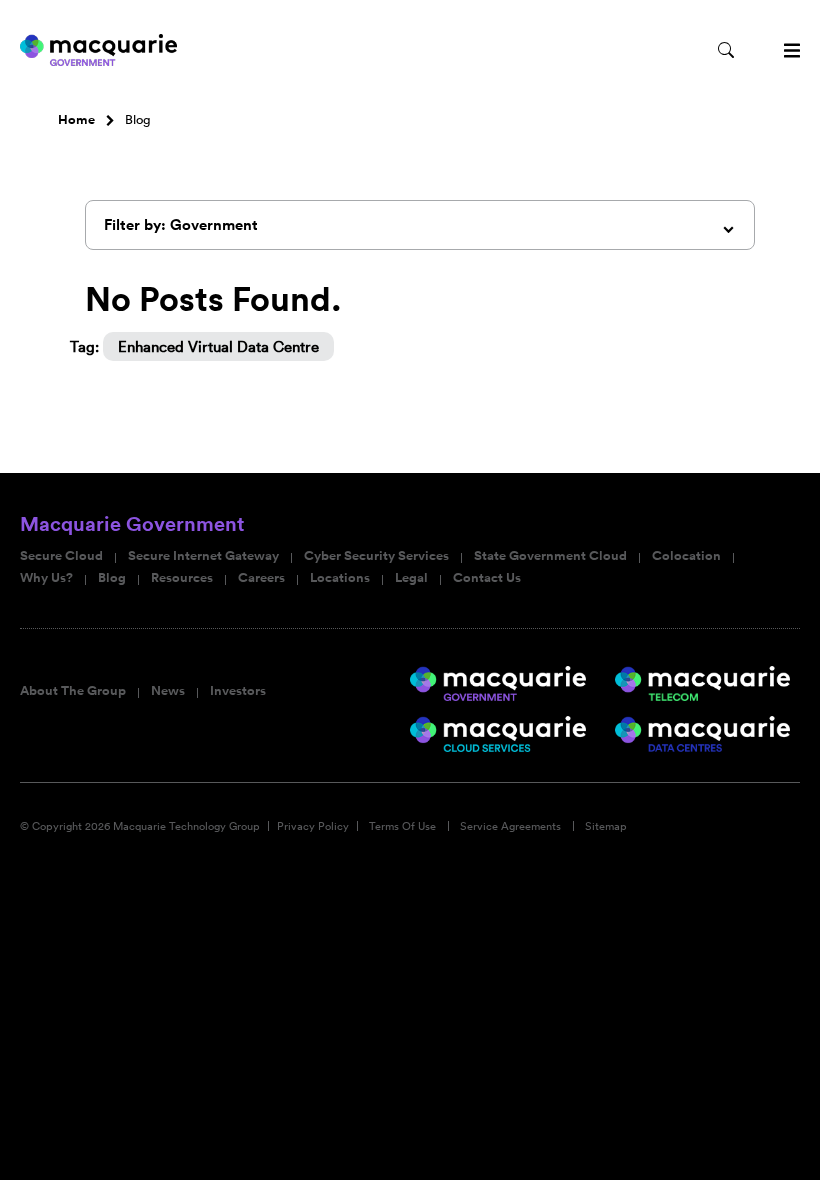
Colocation (686, 556)
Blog (112, 578)
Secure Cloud (61, 556)
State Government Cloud (550, 556)
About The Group (73, 691)
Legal (411, 578)
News (168, 691)
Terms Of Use (402, 826)
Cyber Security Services (376, 556)
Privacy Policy (313, 826)
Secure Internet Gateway (203, 556)
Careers (261, 578)
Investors (238, 691)
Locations (340, 578)
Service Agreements (510, 826)
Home (76, 120)
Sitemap (606, 826)
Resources (182, 578)
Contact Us (487, 578)
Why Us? (46, 578)
